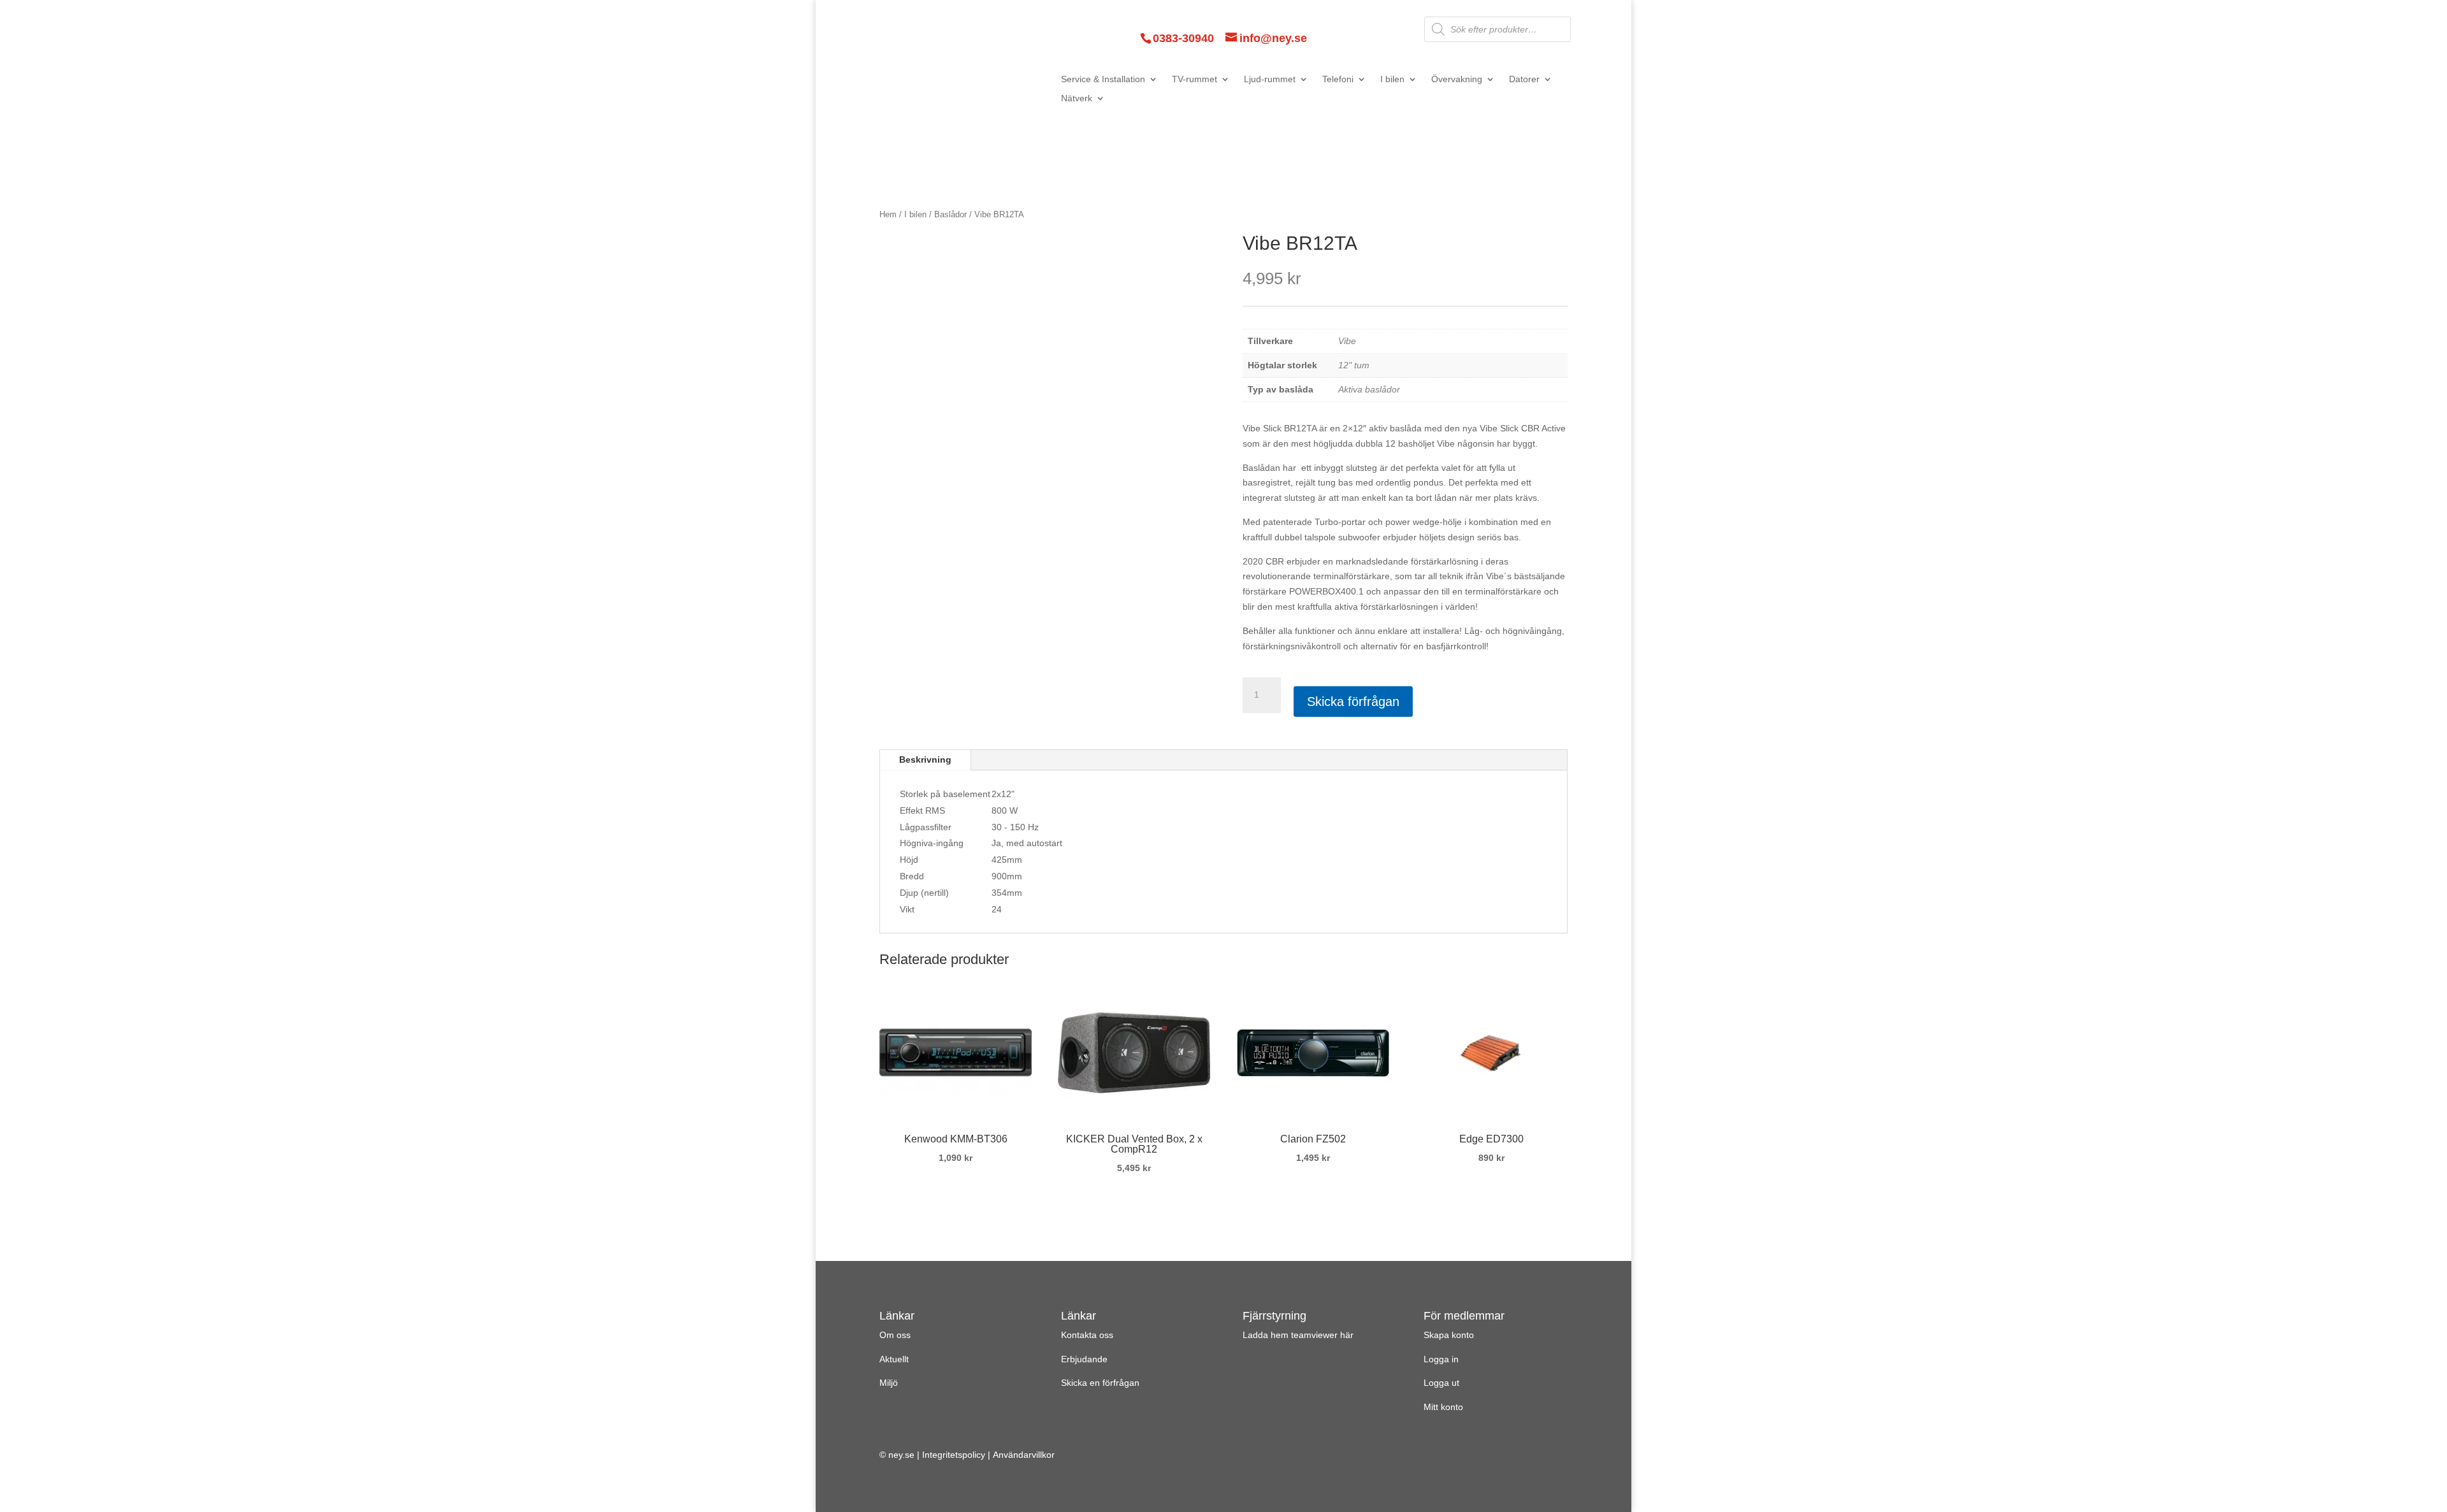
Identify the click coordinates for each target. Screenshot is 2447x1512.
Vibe (1347, 341)
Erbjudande (1084, 1359)
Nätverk (1077, 98)
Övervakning (1457, 79)
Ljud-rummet (1270, 79)
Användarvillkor (1024, 1455)
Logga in (1441, 1359)
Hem (888, 214)
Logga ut (1441, 1383)
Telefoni (1338, 79)
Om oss (895, 1335)
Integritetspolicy (954, 1455)
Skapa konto (1449, 1335)
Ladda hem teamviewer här (1298, 1335)
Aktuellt (894, 1359)
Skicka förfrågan (1353, 702)
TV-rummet (1195, 79)
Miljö (889, 1383)
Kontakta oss (1087, 1335)
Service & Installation (1103, 79)
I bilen (1392, 79)
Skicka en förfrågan (1100, 1383)
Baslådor (950, 214)
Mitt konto (1443, 1407)
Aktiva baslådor (1369, 389)
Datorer (1524, 79)
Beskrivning (925, 760)
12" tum (1354, 365)
